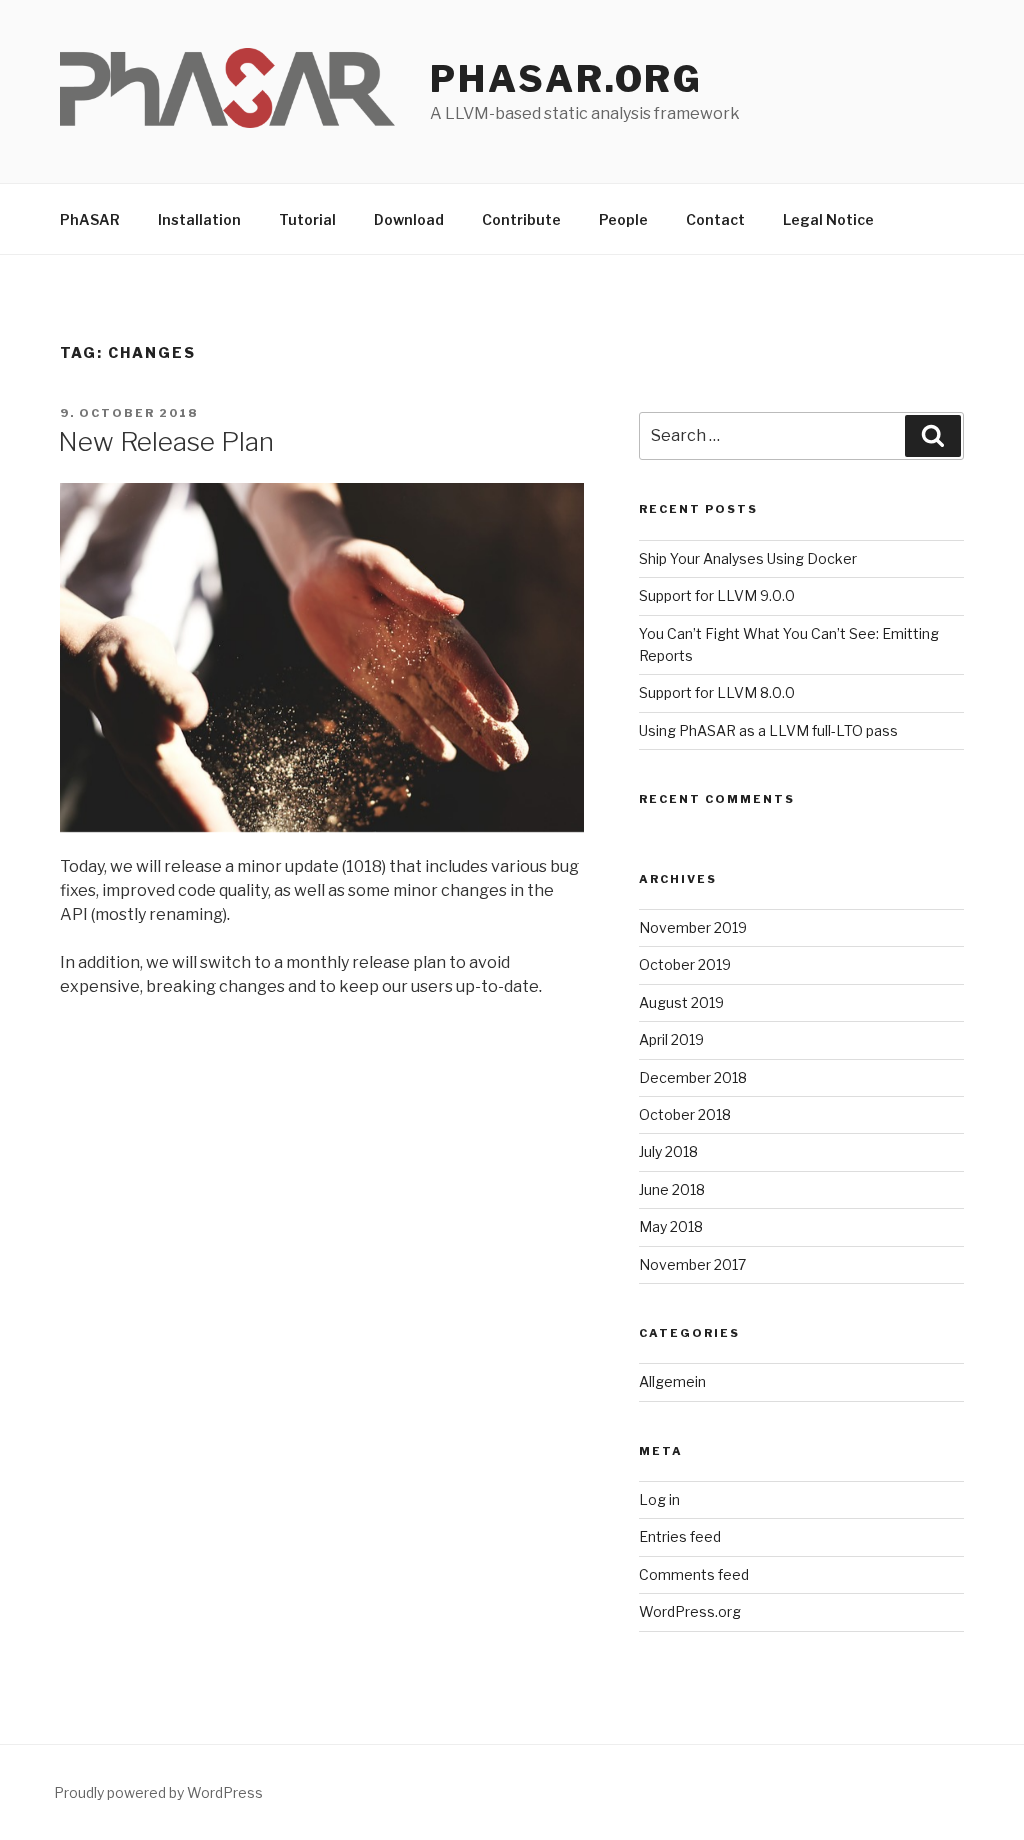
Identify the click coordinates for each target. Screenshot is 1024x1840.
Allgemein (672, 1381)
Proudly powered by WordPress (158, 1792)
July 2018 (668, 1151)
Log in (659, 1499)
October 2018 (685, 1114)
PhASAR (90, 219)
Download (409, 219)
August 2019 (681, 1002)
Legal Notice (828, 219)
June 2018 (672, 1189)
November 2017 (692, 1264)
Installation (199, 219)
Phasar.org (566, 79)
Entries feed (680, 1536)
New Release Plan (166, 441)
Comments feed (694, 1574)
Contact (715, 219)
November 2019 (693, 927)
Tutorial (307, 219)
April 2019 (671, 1039)
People (623, 219)
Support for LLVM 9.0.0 (717, 595)
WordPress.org (690, 1611)
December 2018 (693, 1077)
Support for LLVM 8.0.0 (717, 692)
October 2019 (685, 964)
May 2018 (671, 1226)
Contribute (521, 219)
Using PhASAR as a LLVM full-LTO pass (768, 730)
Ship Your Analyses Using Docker (748, 558)
